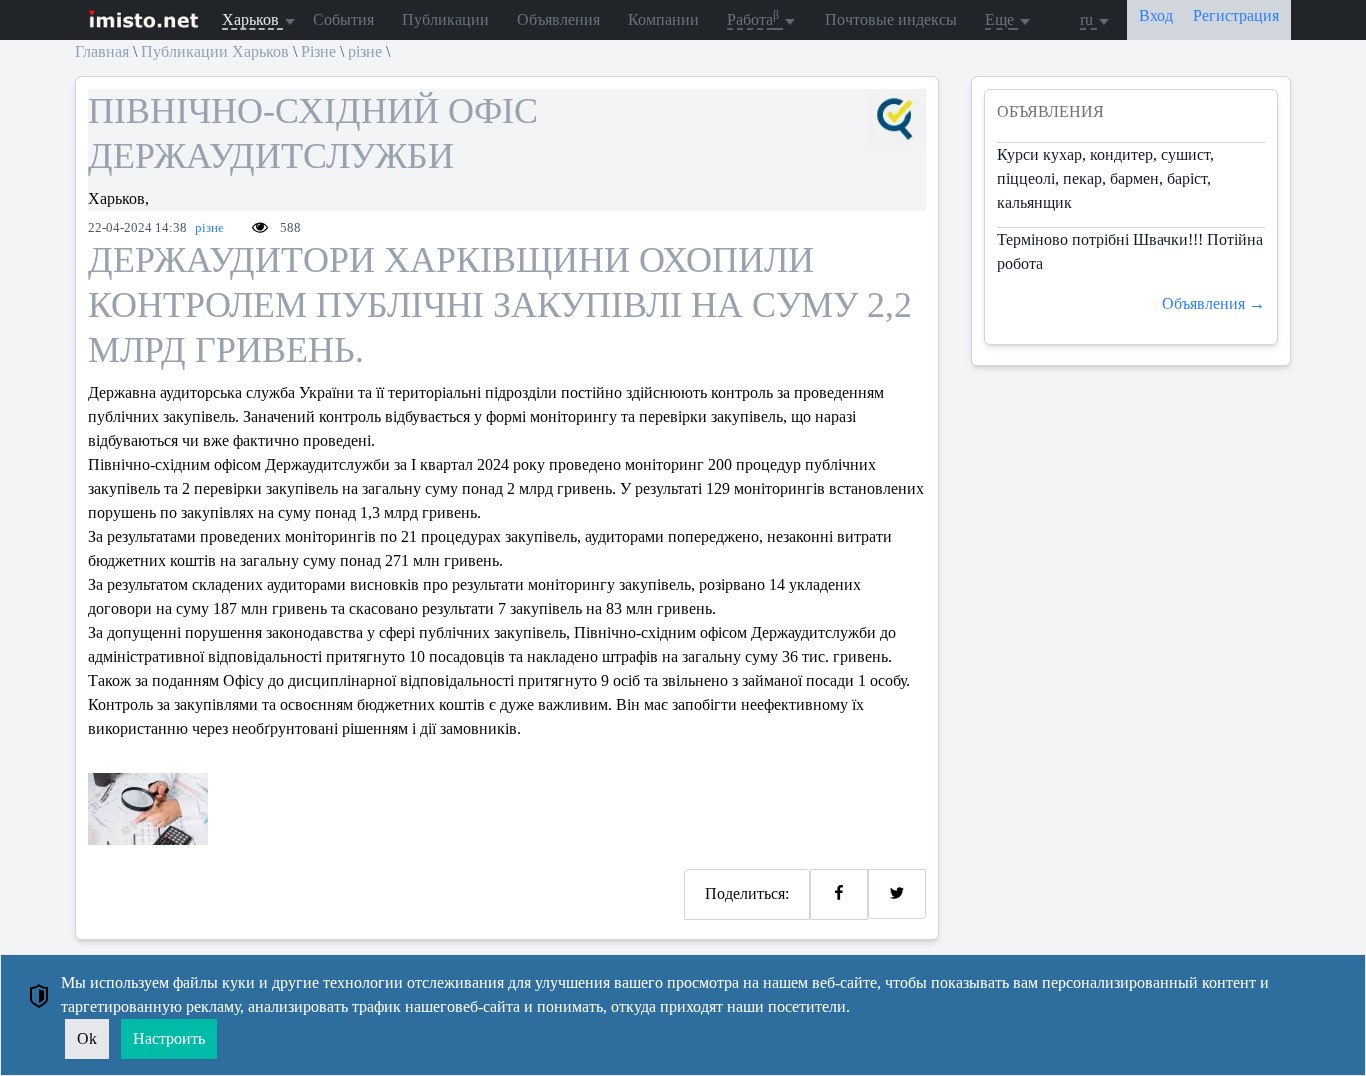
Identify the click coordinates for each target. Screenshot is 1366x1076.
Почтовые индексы (891, 19)
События (343, 19)
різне (365, 51)
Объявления (558, 19)
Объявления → (1213, 303)
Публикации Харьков (215, 51)
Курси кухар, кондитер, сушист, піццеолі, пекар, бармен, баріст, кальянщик (1105, 178)
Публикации (445, 19)
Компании (663, 19)
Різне (318, 51)
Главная (102, 51)
